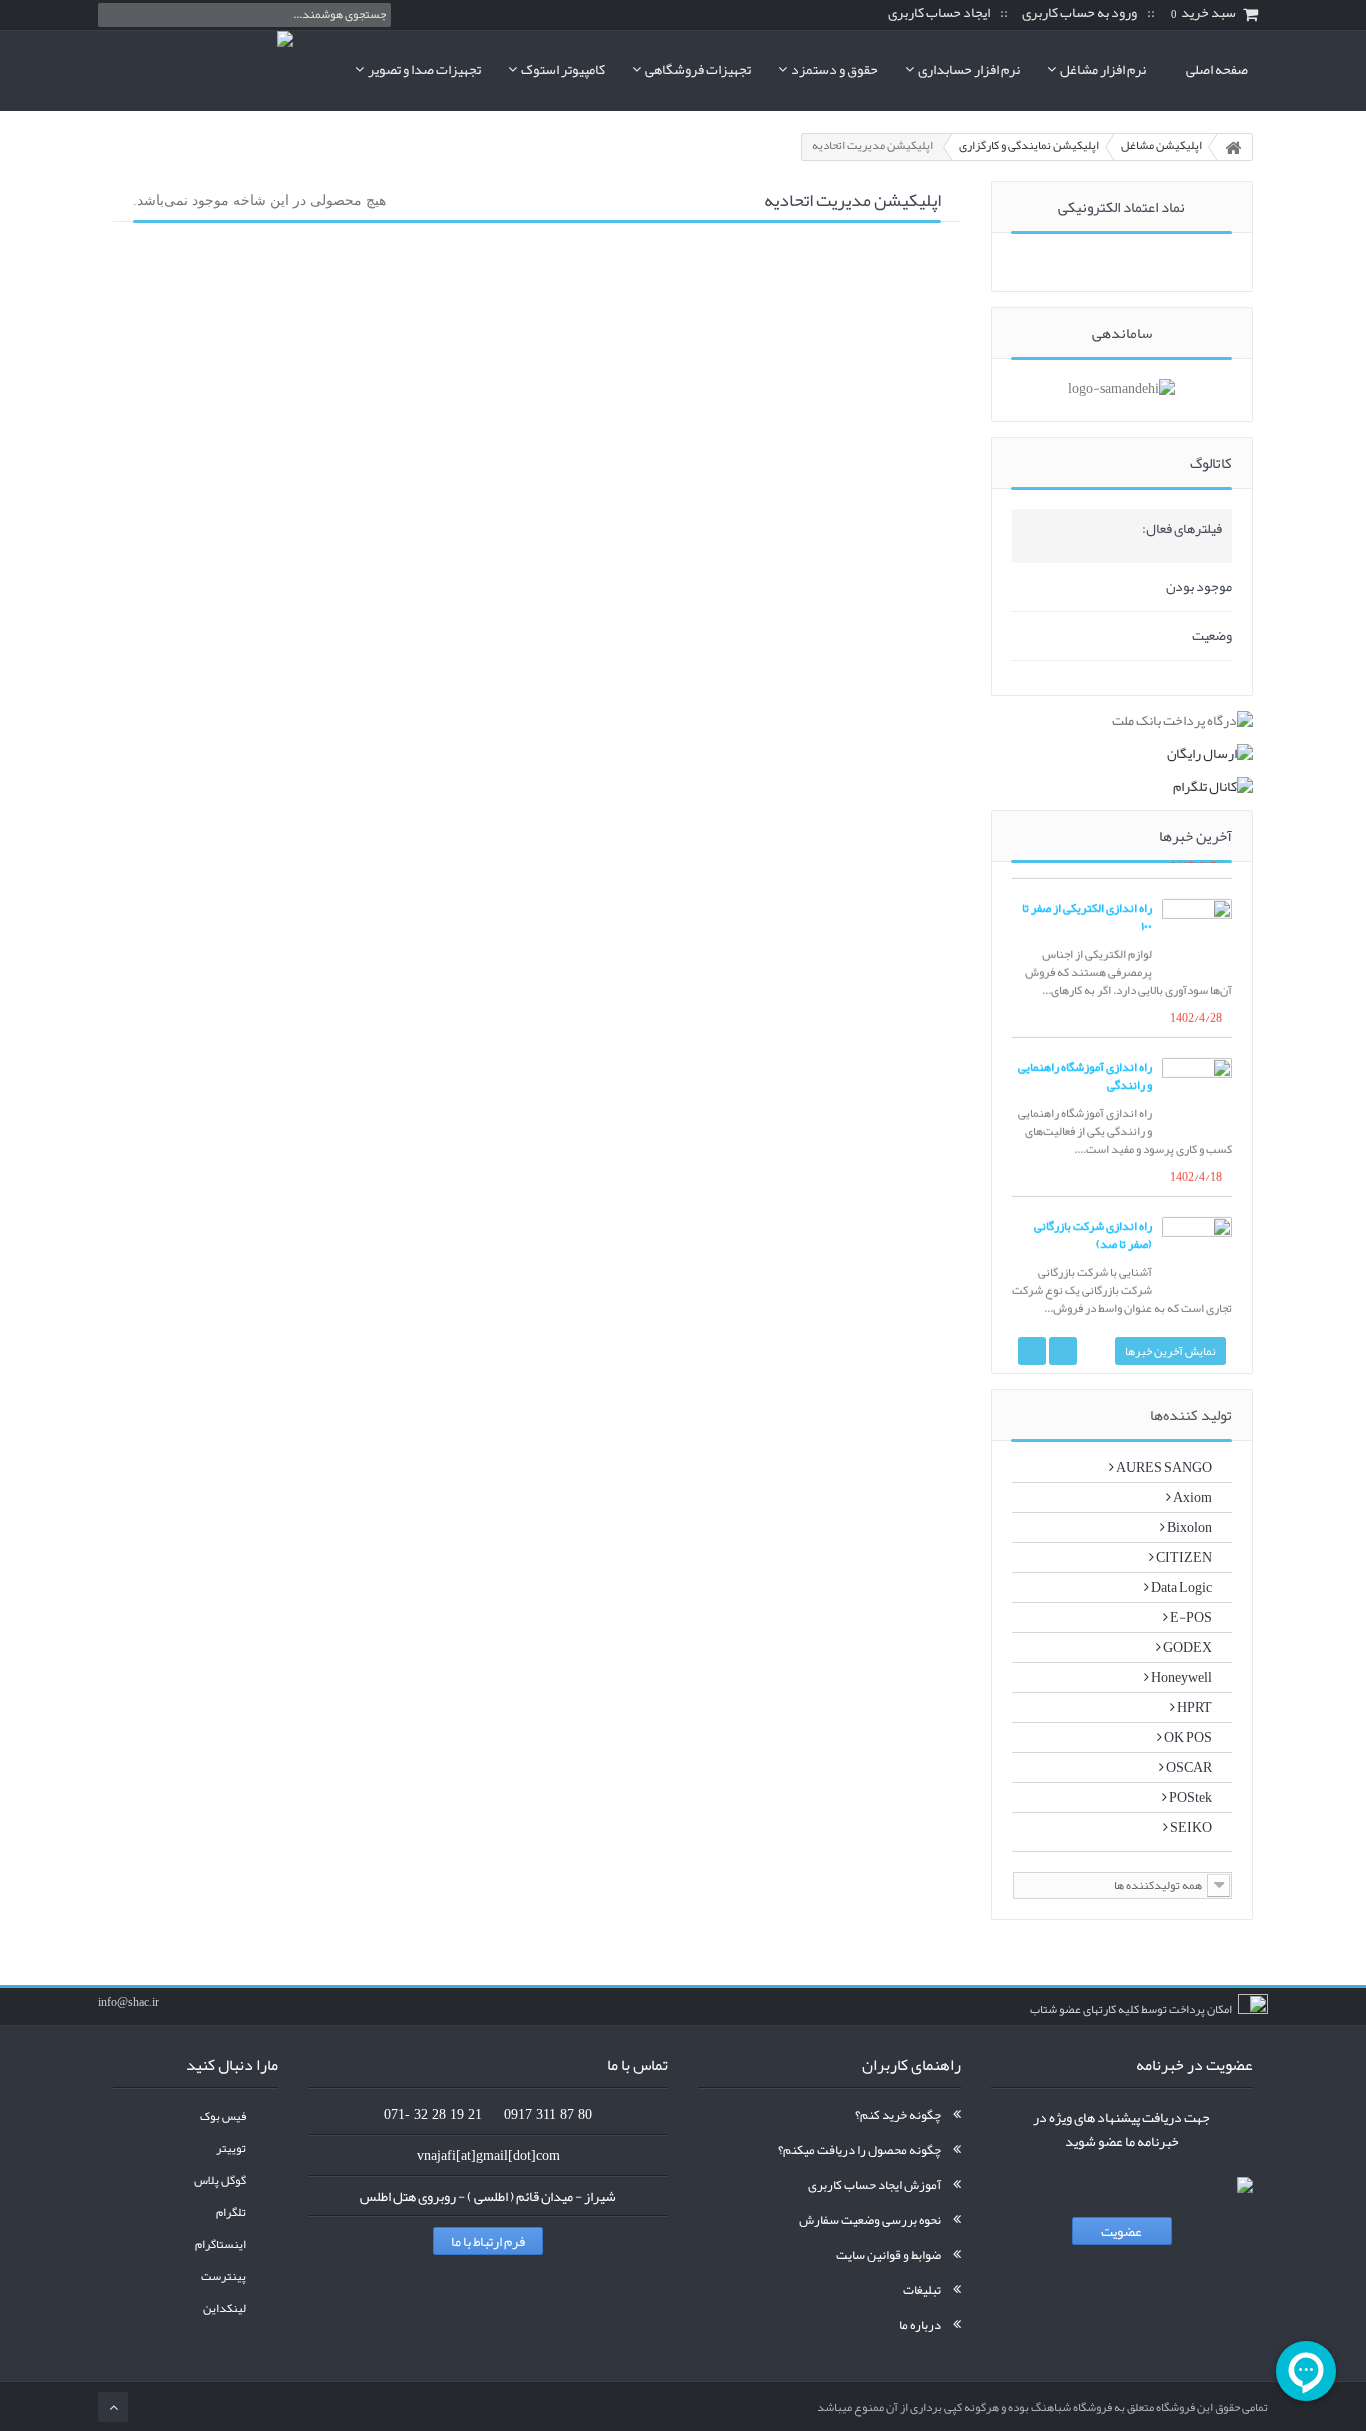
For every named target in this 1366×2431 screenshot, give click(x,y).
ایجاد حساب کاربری (939, 13)
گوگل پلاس (220, 2180)
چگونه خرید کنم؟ (898, 2115)
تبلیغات (922, 2290)
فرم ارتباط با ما (488, 2241)
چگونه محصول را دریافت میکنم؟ (859, 2150)
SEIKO (1190, 1827)
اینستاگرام (220, 2244)
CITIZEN (1183, 1557)
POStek (1189, 1797)
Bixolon (1188, 1527)
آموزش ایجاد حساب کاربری (874, 2185)
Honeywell (1180, 1677)
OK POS (1187, 1737)
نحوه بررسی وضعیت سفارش (870, 2220)
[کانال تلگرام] (1122, 786)
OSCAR (1188, 1767)
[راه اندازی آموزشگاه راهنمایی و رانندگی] (1197, 1089)
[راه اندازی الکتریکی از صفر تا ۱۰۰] (1197, 930)
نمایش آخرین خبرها (1170, 1351)
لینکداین (224, 2308)
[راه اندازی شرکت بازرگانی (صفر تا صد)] (1197, 1248)
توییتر (231, 2148)
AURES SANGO (1163, 1467)
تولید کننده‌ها (1191, 1415)
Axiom (1191, 1497)
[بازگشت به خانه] (1233, 147)
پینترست (223, 2276)
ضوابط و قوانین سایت (888, 2255)
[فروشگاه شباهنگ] (195, 70)
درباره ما (920, 2325)
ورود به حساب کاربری (1079, 13)
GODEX (1186, 1647)
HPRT (1193, 1707)
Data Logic (1180, 1587)
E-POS (1190, 1617)
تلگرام (231, 2212)
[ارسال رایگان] (1122, 753)
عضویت (1121, 2231)
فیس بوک (223, 2116)
